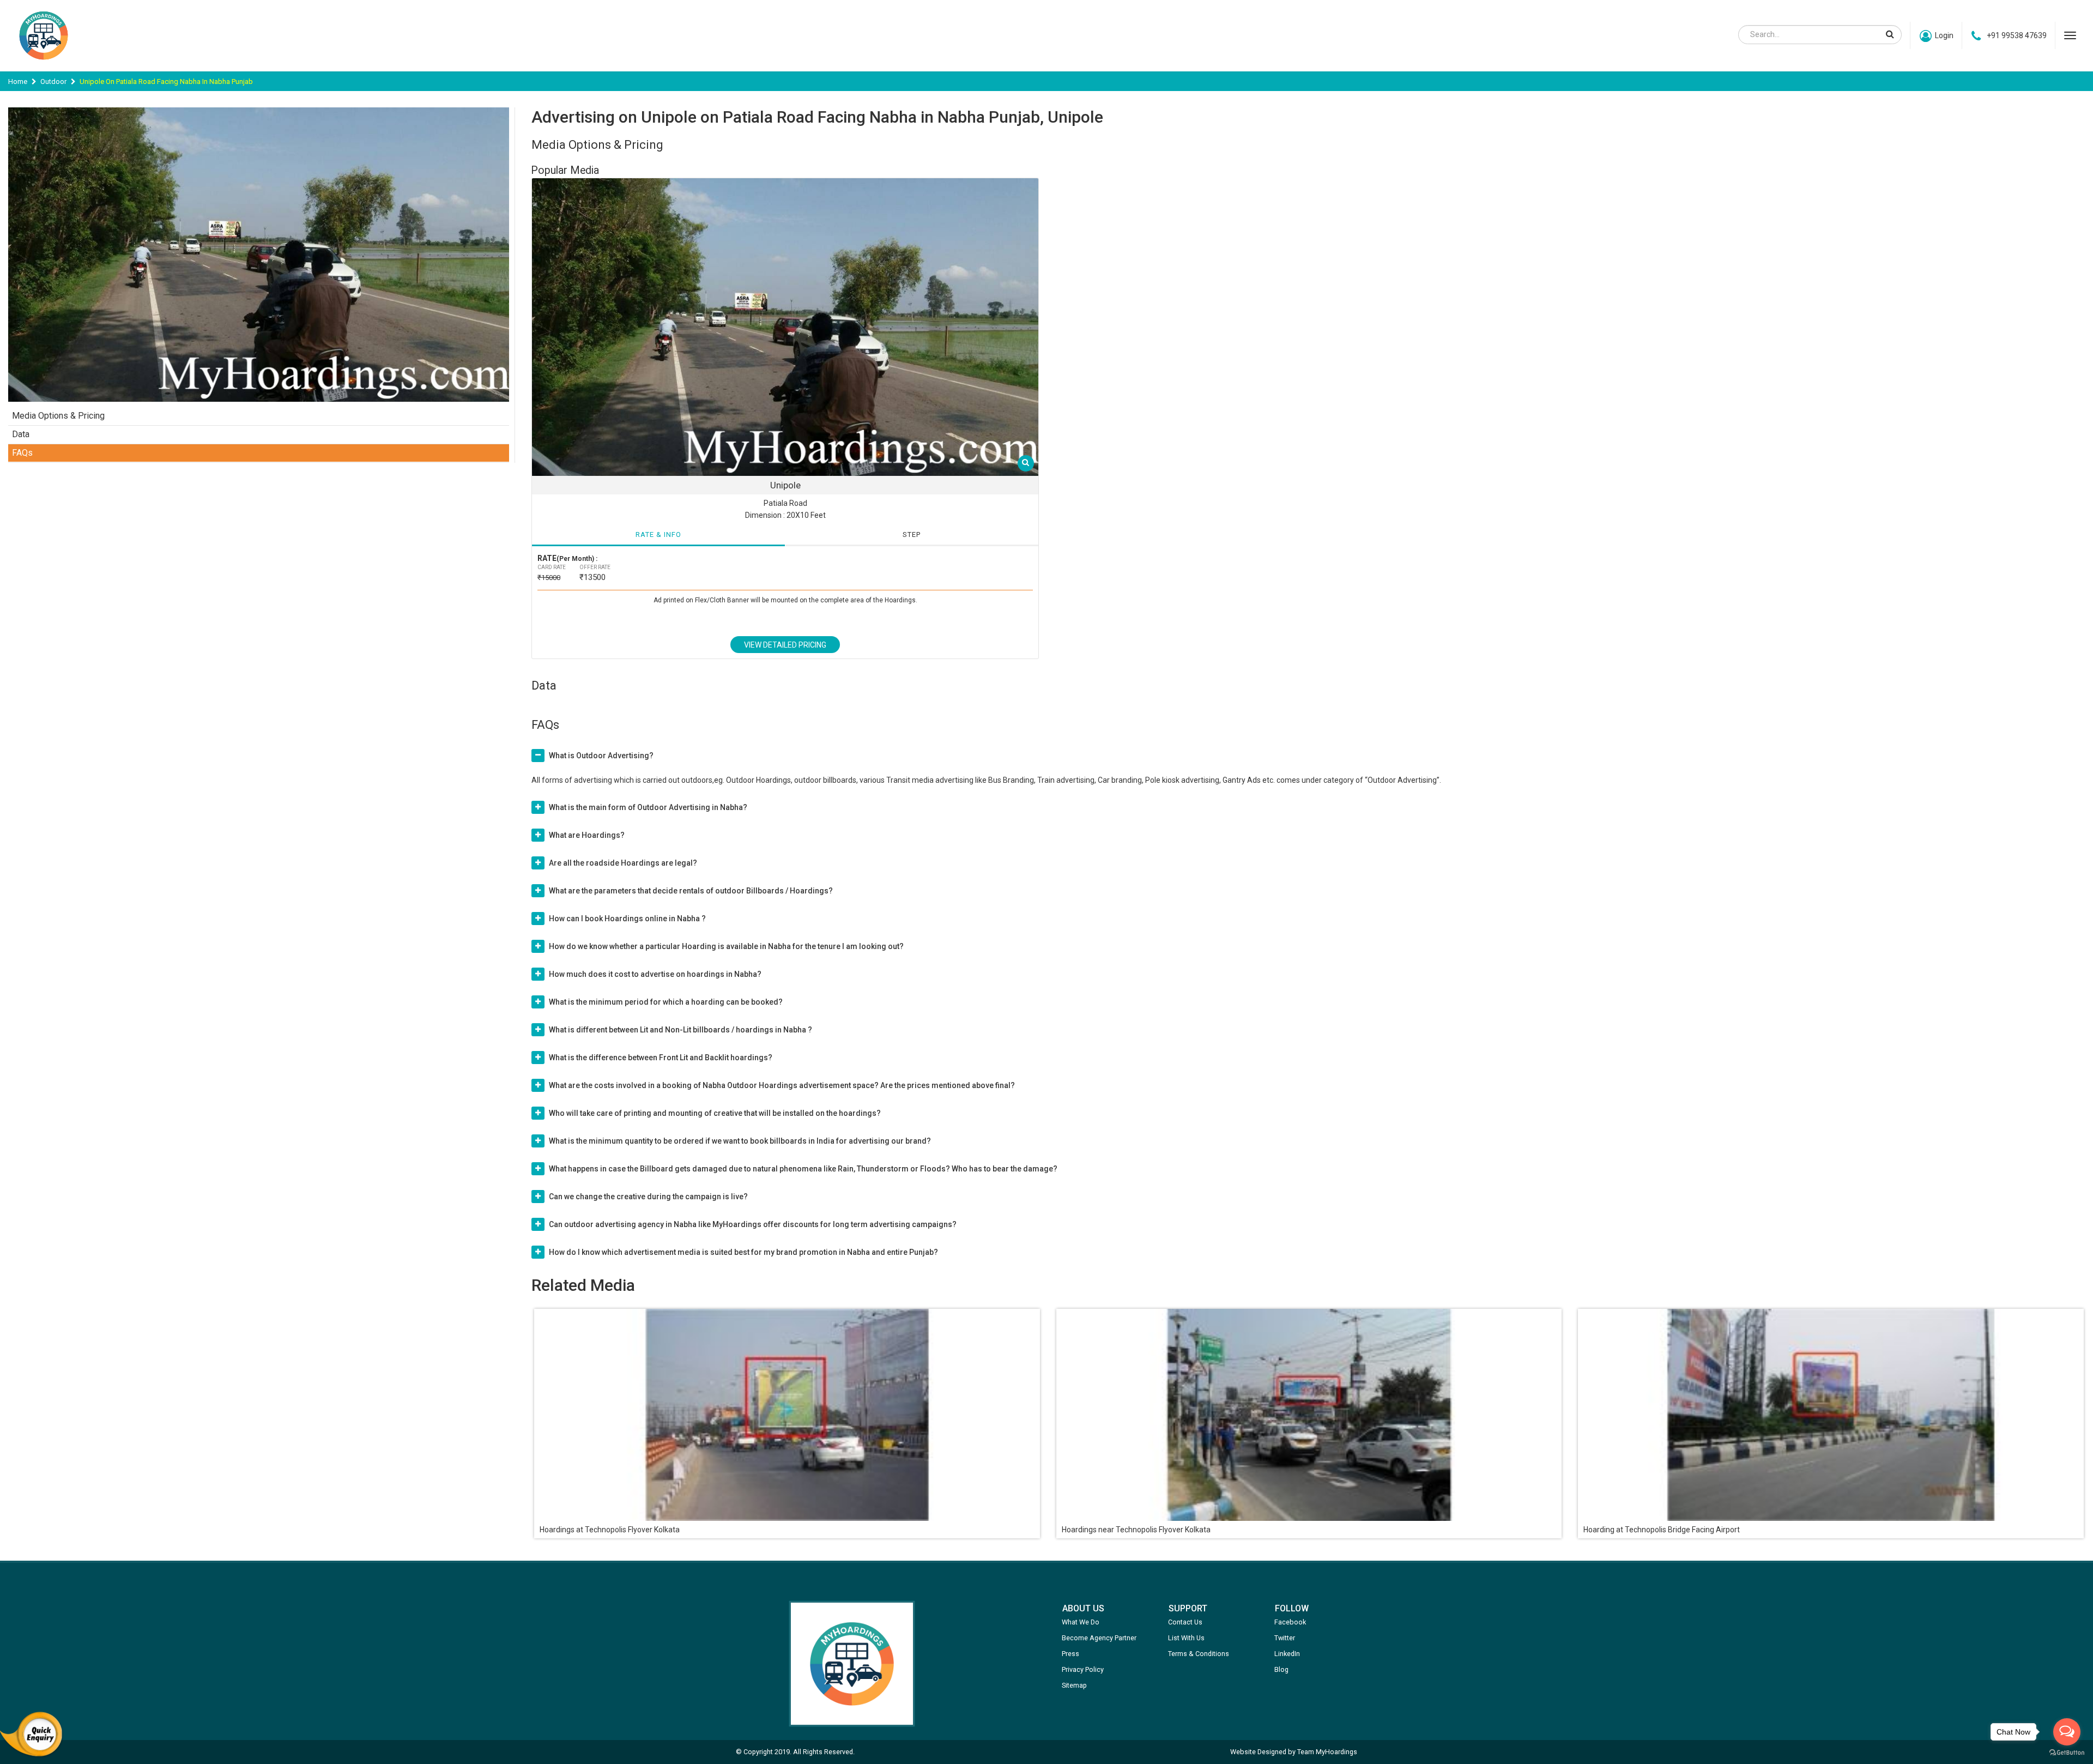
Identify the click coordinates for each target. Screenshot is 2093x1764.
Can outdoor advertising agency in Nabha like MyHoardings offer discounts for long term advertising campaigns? (753, 1224)
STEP (912, 534)
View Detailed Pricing (785, 645)
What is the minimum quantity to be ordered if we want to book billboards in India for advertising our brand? (740, 1141)
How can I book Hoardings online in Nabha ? (627, 919)
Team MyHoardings (1327, 1752)
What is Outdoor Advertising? (601, 756)
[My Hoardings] (44, 65)
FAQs (22, 453)
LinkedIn (1287, 1654)
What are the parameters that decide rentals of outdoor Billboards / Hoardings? (691, 891)
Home (18, 81)
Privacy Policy (1083, 1669)
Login (1944, 35)
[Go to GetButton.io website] (2067, 1753)
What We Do (1081, 1622)
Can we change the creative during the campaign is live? (648, 1197)
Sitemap (1074, 1685)
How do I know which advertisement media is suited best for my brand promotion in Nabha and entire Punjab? (743, 1252)
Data (21, 434)
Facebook (1290, 1622)
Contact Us (1185, 1622)
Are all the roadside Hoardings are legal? (623, 863)
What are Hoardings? (587, 835)
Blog (1281, 1669)
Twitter (1285, 1638)
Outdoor (53, 81)
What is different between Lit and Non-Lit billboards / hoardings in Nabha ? (680, 1030)
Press (1070, 1654)
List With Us (1186, 1638)
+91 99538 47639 (2017, 35)
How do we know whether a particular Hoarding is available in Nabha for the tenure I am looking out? (726, 946)
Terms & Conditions (1199, 1654)
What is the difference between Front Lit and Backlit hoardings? (661, 1058)
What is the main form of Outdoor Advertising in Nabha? (648, 807)
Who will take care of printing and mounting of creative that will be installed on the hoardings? (715, 1113)
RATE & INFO (658, 534)
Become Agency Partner (1099, 1638)
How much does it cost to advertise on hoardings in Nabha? (655, 974)
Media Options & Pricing (58, 416)
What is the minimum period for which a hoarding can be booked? (666, 1002)
